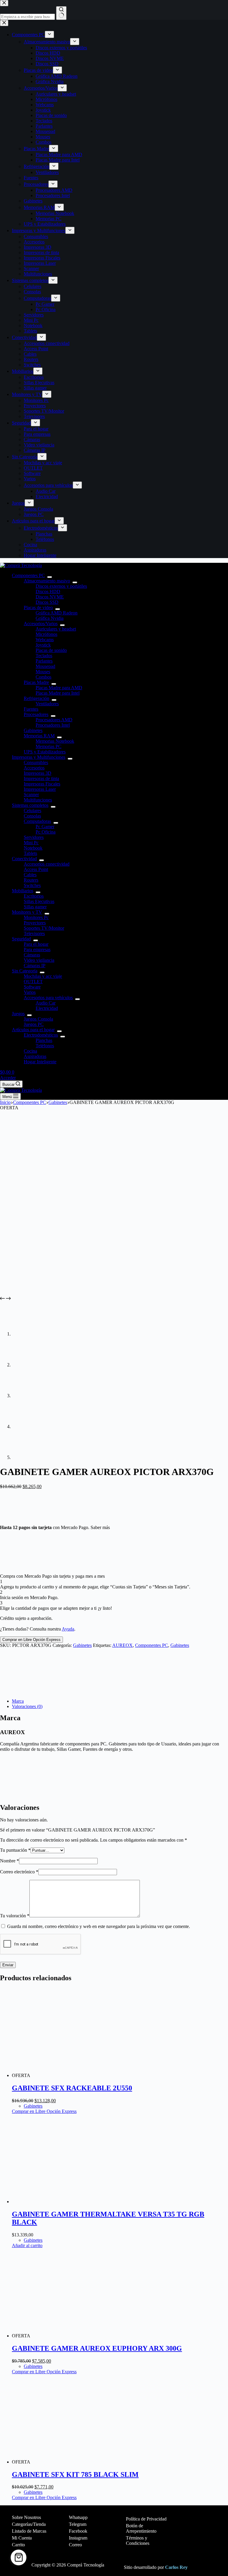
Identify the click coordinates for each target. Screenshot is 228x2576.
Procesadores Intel (53, 725)
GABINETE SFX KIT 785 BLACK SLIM (75, 2474)
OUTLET (33, 982)
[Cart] (19, 2557)
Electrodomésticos (41, 1035)
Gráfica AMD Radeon (57, 613)
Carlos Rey (176, 2567)
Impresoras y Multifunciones (39, 757)
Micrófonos (46, 634)
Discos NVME (50, 597)
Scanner (31, 794)
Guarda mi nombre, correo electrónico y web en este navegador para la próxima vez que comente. (99, 1926)
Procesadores (36, 714)
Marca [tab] (18, 1701)
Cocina (30, 1051)
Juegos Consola (38, 1019)
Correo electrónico (19, 1872)
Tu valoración (15, 1916)
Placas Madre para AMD (59, 688)
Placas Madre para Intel (58, 693)
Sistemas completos (30, 805)
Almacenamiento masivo (47, 581)
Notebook (33, 848)
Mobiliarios (23, 891)
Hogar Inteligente (40, 1062)
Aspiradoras (35, 1056)
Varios (30, 992)
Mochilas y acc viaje (43, 976)
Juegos (18, 1014)
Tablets (30, 853)
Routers (31, 880)
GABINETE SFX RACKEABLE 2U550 (72, 2088)
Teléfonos (45, 1046)
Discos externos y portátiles (61, 586)
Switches (32, 885)
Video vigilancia (39, 960)
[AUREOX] (22, 1691)
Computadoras (37, 821)
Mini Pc (31, 843)
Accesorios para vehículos (48, 998)
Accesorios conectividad (47, 864)
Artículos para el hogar (33, 1030)
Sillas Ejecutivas (39, 901)
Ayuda (68, 1629)
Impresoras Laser (40, 789)
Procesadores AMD (54, 720)
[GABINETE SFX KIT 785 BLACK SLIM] (76, 2462)
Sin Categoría (25, 971)
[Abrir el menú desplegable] (50, 577)
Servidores (34, 837)
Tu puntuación (15, 1850)
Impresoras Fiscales (42, 784)
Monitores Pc (36, 917)
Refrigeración (37, 698)
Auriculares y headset (56, 629)
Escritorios (34, 896)
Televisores (34, 933)
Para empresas (37, 949)
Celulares (33, 811)
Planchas (44, 1040)
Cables (30, 875)
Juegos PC (34, 1024)
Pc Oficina (46, 832)
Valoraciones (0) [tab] (27, 1706)
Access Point (36, 869)
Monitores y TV (27, 912)
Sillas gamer (35, 907)
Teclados (44, 656)
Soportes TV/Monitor (44, 928)
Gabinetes (33, 730)
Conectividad (24, 859)
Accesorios (34, 768)
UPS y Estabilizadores (45, 752)
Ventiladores (47, 704)
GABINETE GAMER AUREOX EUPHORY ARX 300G (97, 2348)
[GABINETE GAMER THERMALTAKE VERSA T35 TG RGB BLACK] (56, 2202)
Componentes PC (28, 575)
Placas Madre (36, 682)
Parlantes (44, 661)
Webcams (45, 640)
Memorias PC (49, 746)
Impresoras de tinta (41, 778)
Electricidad (47, 1008)
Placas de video (38, 607)
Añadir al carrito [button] (27, 2245)
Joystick (43, 645)
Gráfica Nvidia (50, 618)
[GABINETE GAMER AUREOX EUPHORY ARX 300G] (76, 2336)
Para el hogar (36, 944)
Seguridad (21, 939)
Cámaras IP (35, 965)
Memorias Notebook (55, 741)
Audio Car (46, 1003)
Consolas (32, 816)
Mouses (43, 672)
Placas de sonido (51, 650)
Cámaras (32, 955)
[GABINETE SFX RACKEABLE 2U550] (76, 2075)
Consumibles (36, 762)
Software (32, 987)
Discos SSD (47, 602)
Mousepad (45, 666)
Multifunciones (38, 800)
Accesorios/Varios (41, 624)
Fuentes (31, 709)
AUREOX (122, 1645)
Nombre (9, 1861)
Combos (43, 677)
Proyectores (35, 923)
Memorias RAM (39, 736)
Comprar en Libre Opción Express (31, 1640)
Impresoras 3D (38, 773)
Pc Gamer (45, 827)
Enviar (8, 1965)
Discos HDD (48, 591)
